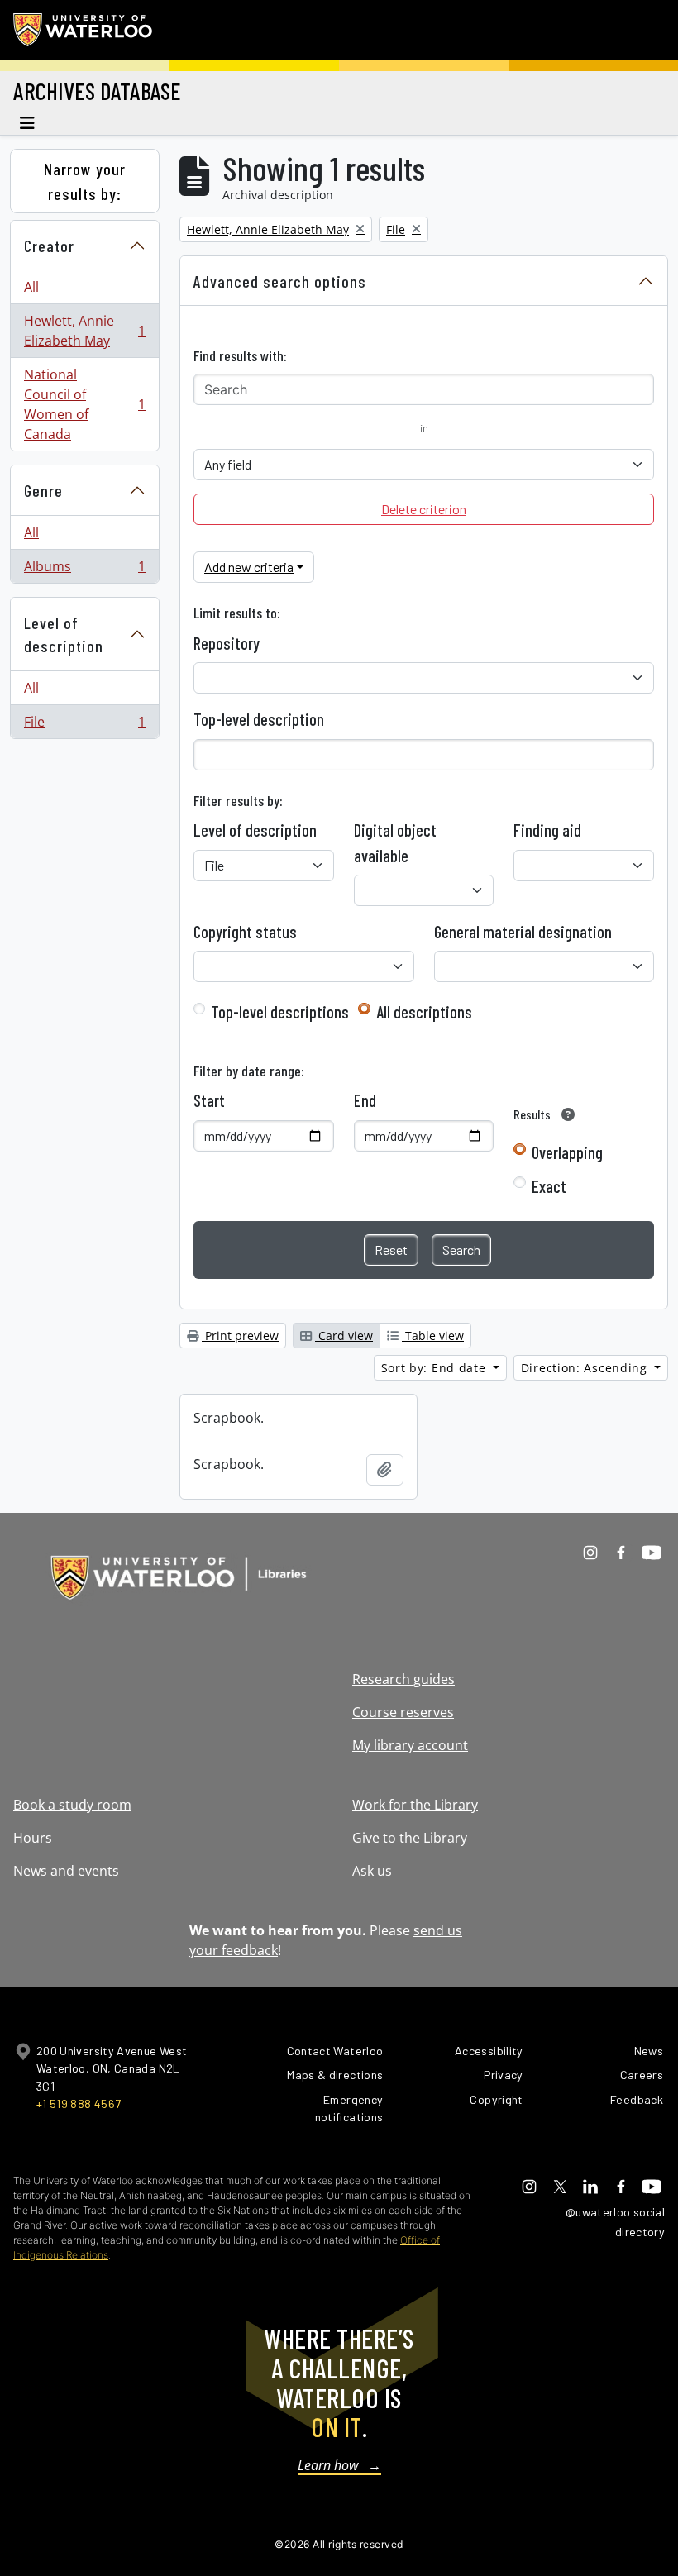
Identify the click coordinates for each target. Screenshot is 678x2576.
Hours (33, 1838)
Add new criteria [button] (249, 567)
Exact (549, 1186)
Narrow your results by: (85, 181)
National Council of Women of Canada (84, 404)
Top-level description (259, 719)
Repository (227, 643)
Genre (43, 490)
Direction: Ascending (586, 1368)
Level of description (64, 634)
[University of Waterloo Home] (84, 30)
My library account (410, 1745)
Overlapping (567, 1152)
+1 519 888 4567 (79, 2104)
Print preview (240, 1336)
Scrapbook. (229, 1418)
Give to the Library (410, 1838)
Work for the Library (415, 1805)
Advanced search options (280, 281)
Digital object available (395, 842)
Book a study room (72, 1805)
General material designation (523, 932)
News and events (66, 1871)
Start (209, 1100)
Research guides (403, 1679)
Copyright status (245, 932)
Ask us (372, 1871)
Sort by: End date (436, 1368)
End (365, 1100)
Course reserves (403, 1712)
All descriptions (424, 1012)
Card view (344, 1336)
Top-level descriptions (280, 1012)
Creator (49, 246)
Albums (84, 570)
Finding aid (547, 830)
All (31, 287)
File (84, 725)
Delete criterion (424, 509)
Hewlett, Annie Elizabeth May (84, 331)
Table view (433, 1336)
